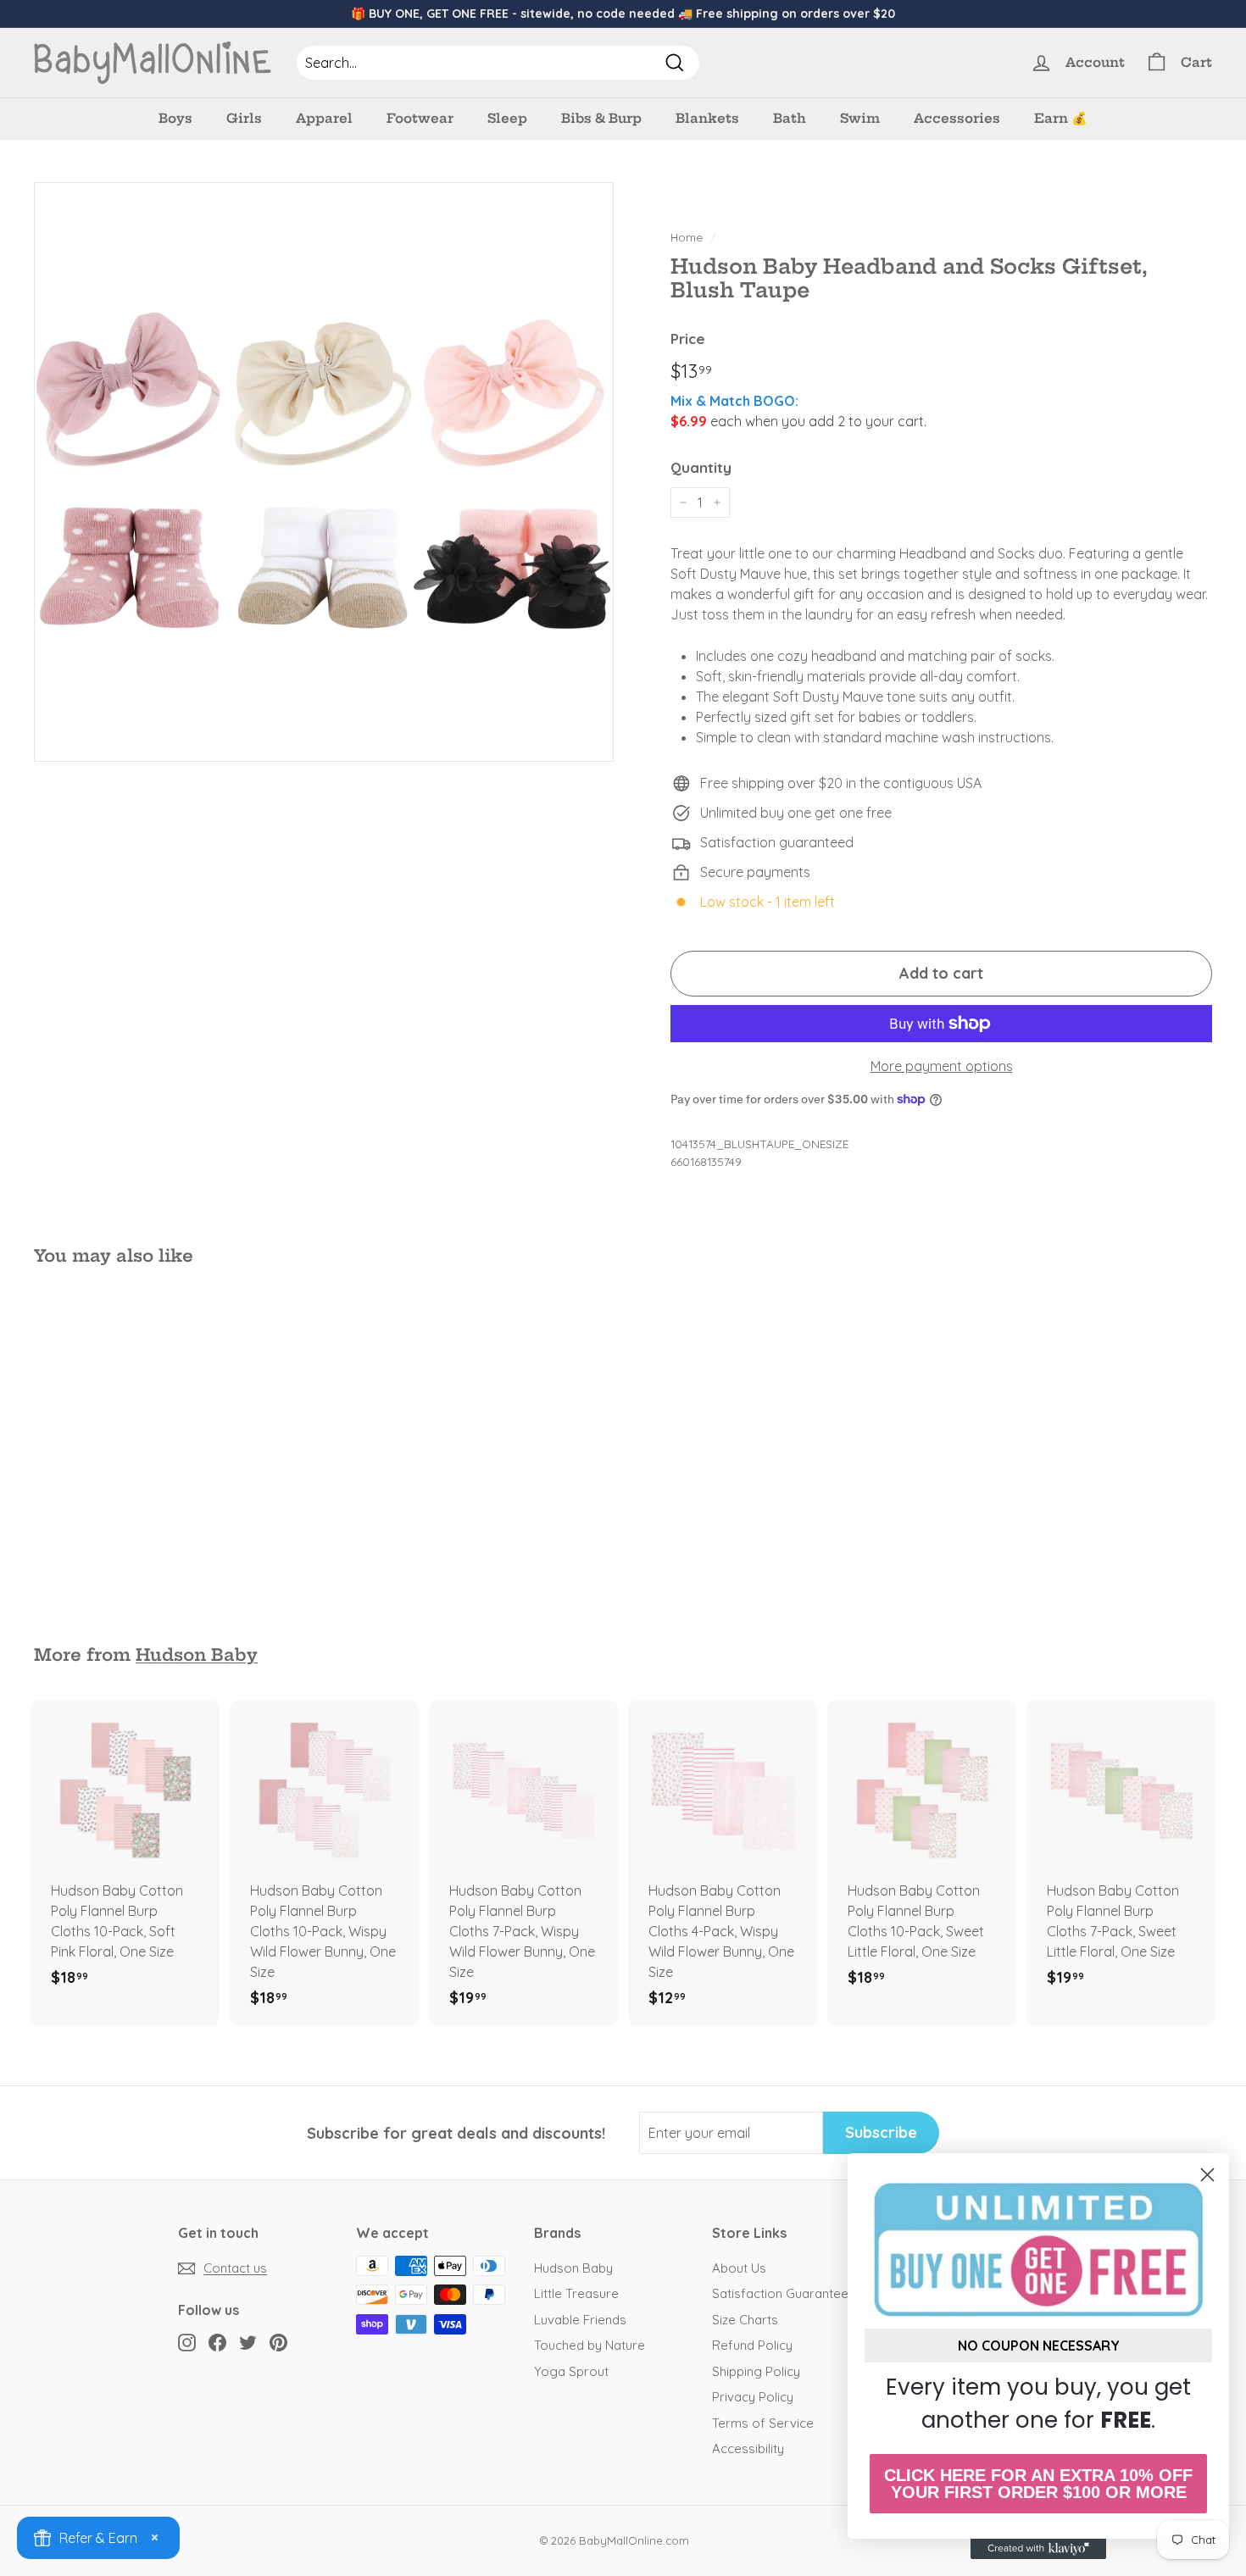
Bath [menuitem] (790, 118)
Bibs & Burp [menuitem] (601, 118)
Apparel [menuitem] (324, 118)
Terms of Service (763, 2423)
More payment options (942, 1066)
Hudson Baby (197, 1655)
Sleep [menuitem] (507, 118)
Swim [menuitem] (860, 118)
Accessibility (748, 2448)
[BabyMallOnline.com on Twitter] (248, 2343)
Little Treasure (576, 2293)
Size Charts (745, 2320)
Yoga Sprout (571, 2371)
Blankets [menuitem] (707, 118)
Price (688, 339)
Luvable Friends (580, 2320)
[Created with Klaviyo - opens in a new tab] (1038, 2549)
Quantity (701, 467)
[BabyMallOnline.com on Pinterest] (278, 2343)
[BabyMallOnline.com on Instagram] (187, 2343)
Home (687, 237)
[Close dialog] (1207, 2175)
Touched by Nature (590, 2345)
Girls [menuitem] (244, 118)
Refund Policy (752, 2345)
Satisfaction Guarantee (780, 2293)
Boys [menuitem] (175, 118)
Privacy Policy (753, 2397)
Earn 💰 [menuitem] (1061, 118)
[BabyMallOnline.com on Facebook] (217, 2343)
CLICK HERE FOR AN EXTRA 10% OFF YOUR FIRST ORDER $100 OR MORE (1038, 2484)
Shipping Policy (756, 2371)
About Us (739, 2268)
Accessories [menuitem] (957, 118)
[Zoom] (324, 472)
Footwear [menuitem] (420, 118)
